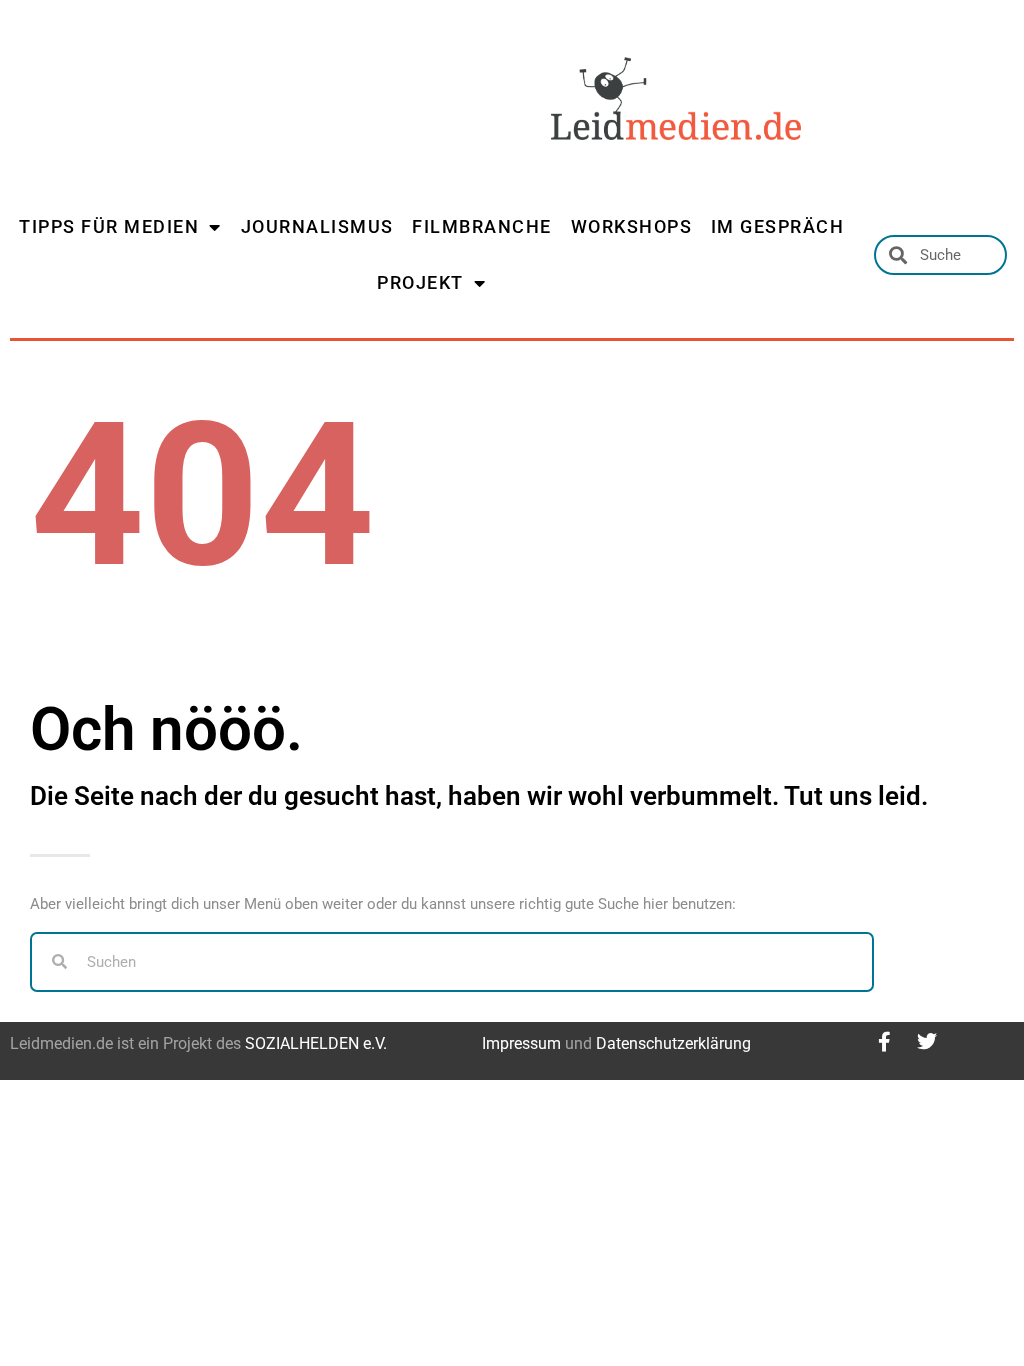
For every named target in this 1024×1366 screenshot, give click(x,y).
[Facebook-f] (885, 1042)
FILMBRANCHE (482, 226)
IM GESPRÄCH (778, 226)
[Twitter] (927, 1042)
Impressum (521, 1043)
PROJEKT (420, 282)
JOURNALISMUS (317, 226)
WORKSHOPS (632, 226)
